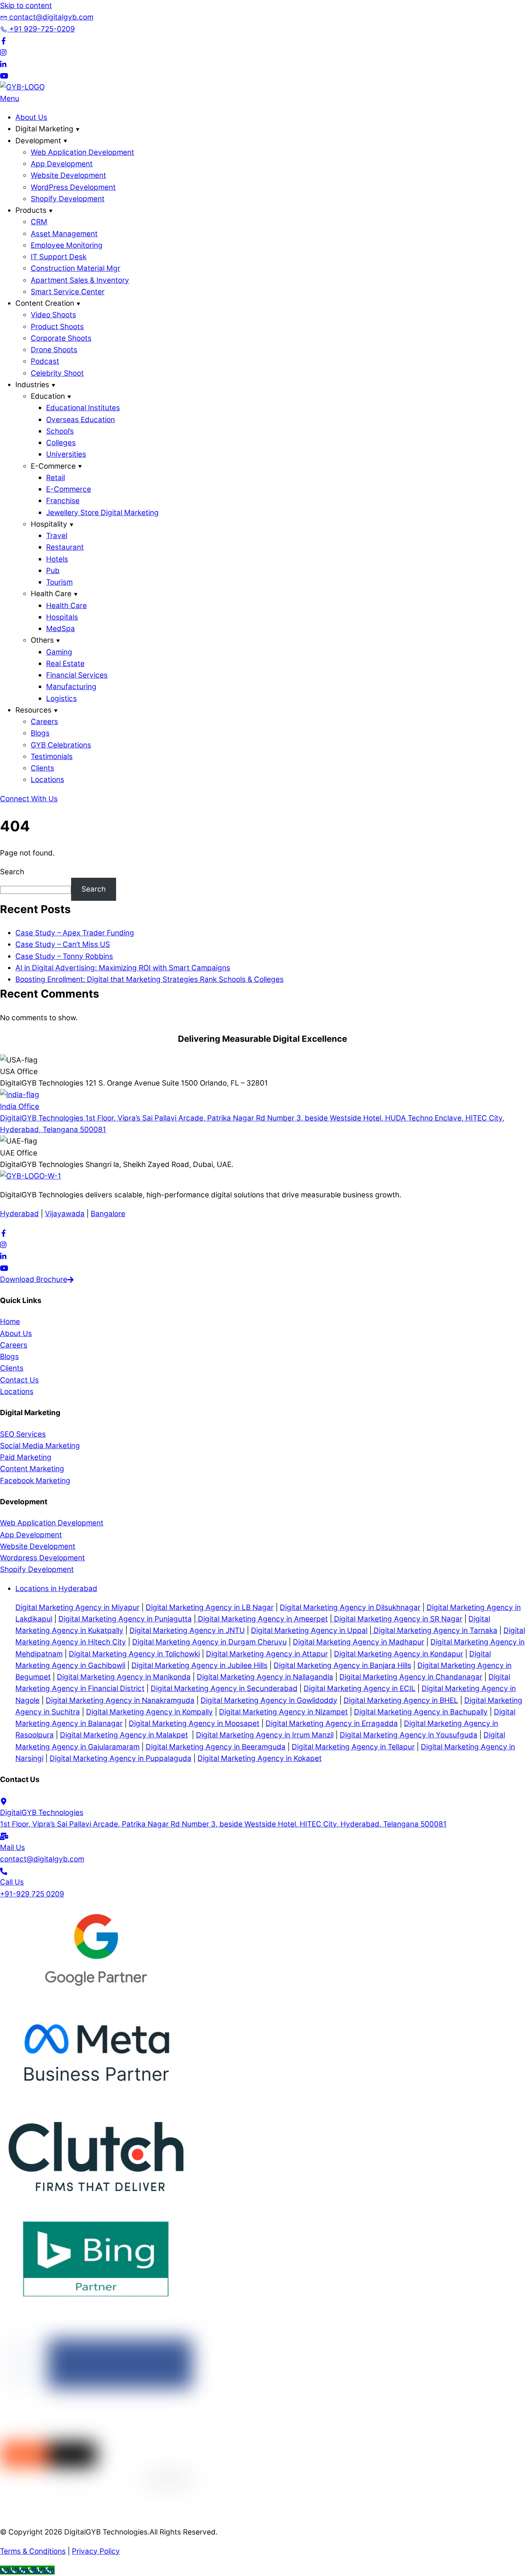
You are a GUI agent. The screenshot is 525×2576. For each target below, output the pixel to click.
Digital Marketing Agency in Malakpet (124, 1735)
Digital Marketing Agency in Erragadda (332, 1723)
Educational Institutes (83, 408)
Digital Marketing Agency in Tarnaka (434, 1630)
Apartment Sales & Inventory (80, 280)
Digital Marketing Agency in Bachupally (421, 1712)
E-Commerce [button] (53, 466)
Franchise (63, 501)
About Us (31, 117)
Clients (42, 768)
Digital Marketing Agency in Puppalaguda (120, 1758)
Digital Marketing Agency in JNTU (187, 1630)
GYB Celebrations (61, 745)
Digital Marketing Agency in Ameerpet (262, 1619)
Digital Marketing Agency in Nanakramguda (120, 1700)
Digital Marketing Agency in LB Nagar (210, 1607)
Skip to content (26, 6)
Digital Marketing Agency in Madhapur (359, 1642)
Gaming (59, 652)
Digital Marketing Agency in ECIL (360, 1688)
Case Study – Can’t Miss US (63, 944)
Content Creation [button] (45, 303)
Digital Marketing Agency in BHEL (401, 1700)
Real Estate (65, 664)
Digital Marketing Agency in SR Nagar (397, 1619)
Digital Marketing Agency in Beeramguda (216, 1747)
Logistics (61, 699)
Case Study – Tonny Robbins (64, 956)
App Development (62, 164)
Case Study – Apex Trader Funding (75, 933)
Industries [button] (32, 385)
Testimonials (52, 757)
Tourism (59, 582)
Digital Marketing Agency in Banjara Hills (342, 1665)
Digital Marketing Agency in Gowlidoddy (269, 1700)
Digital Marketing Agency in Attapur (267, 1654)
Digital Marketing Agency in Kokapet (260, 1758)
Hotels (57, 559)
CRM (39, 222)
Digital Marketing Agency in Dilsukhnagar (350, 1607)
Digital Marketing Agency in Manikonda (124, 1677)
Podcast (45, 361)
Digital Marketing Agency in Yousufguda (409, 1735)
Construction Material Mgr (76, 268)
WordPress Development (73, 187)
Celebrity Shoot (57, 373)
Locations (47, 780)
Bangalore (108, 1214)
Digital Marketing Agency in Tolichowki (134, 1654)
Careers (44, 722)
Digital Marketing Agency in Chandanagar (411, 1677)
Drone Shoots (54, 350)
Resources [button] (33, 710)
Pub (53, 571)
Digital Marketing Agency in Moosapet (194, 1723)
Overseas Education (81, 420)
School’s (60, 431)
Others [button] (42, 640)
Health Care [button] (51, 594)
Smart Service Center (68, 292)
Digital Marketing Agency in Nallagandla (265, 1677)
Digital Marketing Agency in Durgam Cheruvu (209, 1642)
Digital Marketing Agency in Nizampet (283, 1712)
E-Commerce (69, 489)
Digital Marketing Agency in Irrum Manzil (265, 1735)
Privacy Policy (96, 2551)
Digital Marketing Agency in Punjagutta (125, 1619)
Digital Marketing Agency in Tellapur (353, 1747)
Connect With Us (29, 799)
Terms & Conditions (33, 2551)
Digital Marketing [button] (44, 129)
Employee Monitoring (67, 245)
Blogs (40, 733)
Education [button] (48, 396)
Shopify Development (68, 199)
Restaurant (65, 547)
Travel (57, 536)
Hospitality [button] (49, 524)
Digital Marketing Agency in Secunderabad (224, 1688)
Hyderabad (19, 1214)
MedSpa (61, 629)
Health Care (66, 606)
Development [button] (38, 141)
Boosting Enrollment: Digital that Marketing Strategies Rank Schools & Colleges (150, 979)
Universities (66, 454)
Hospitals (62, 617)
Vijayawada (65, 1214)
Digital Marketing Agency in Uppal (309, 1630)
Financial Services (77, 675)
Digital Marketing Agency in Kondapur (399, 1654)
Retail (56, 478)
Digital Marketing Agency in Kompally (150, 1712)
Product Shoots (57, 327)
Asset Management (64, 234)
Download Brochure (34, 1279)
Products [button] (31, 210)
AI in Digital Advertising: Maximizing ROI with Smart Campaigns (123, 968)
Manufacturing (71, 687)
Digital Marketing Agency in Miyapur (77, 1607)
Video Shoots (53, 315)
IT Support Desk (59, 257)
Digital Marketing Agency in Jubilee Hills (199, 1665)
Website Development (68, 175)
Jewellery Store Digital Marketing (102, 513)
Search (12, 872)
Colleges (61, 443)
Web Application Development (82, 152)
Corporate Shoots (61, 338)
